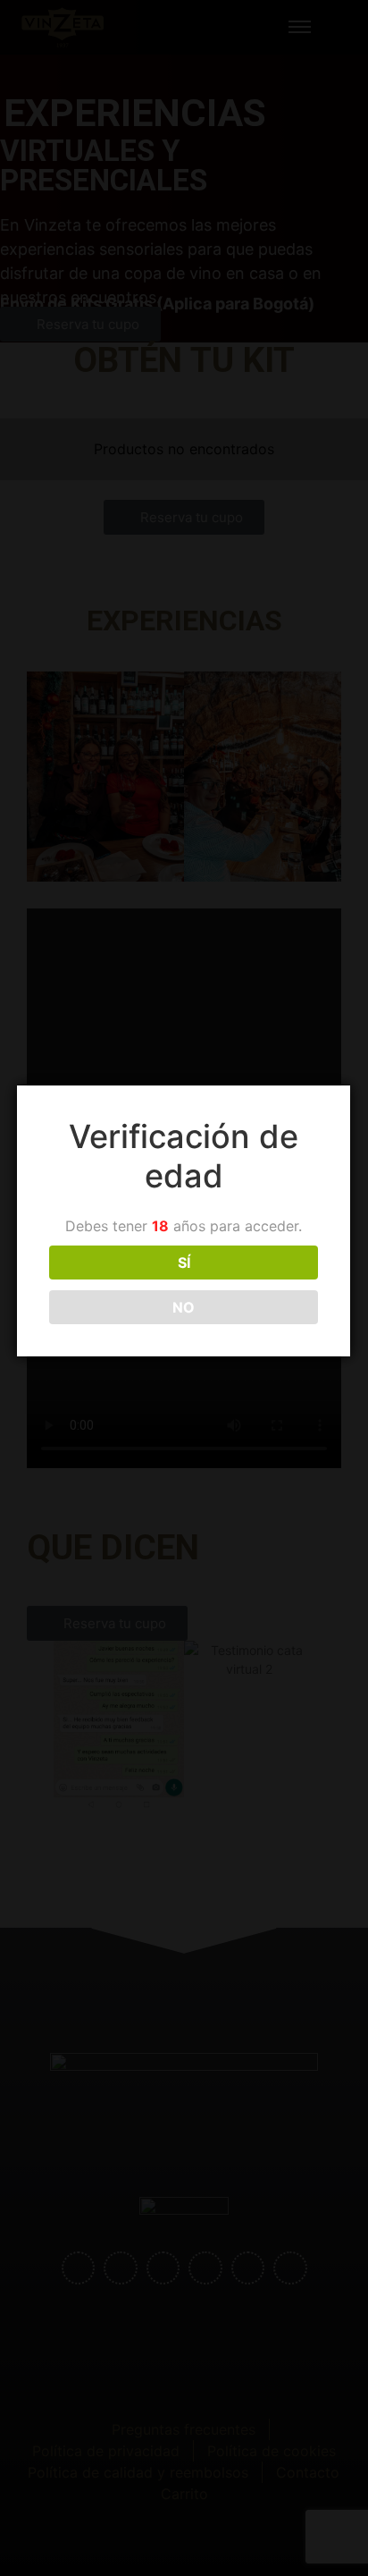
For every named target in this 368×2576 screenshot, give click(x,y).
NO (184, 1307)
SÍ (184, 1263)
